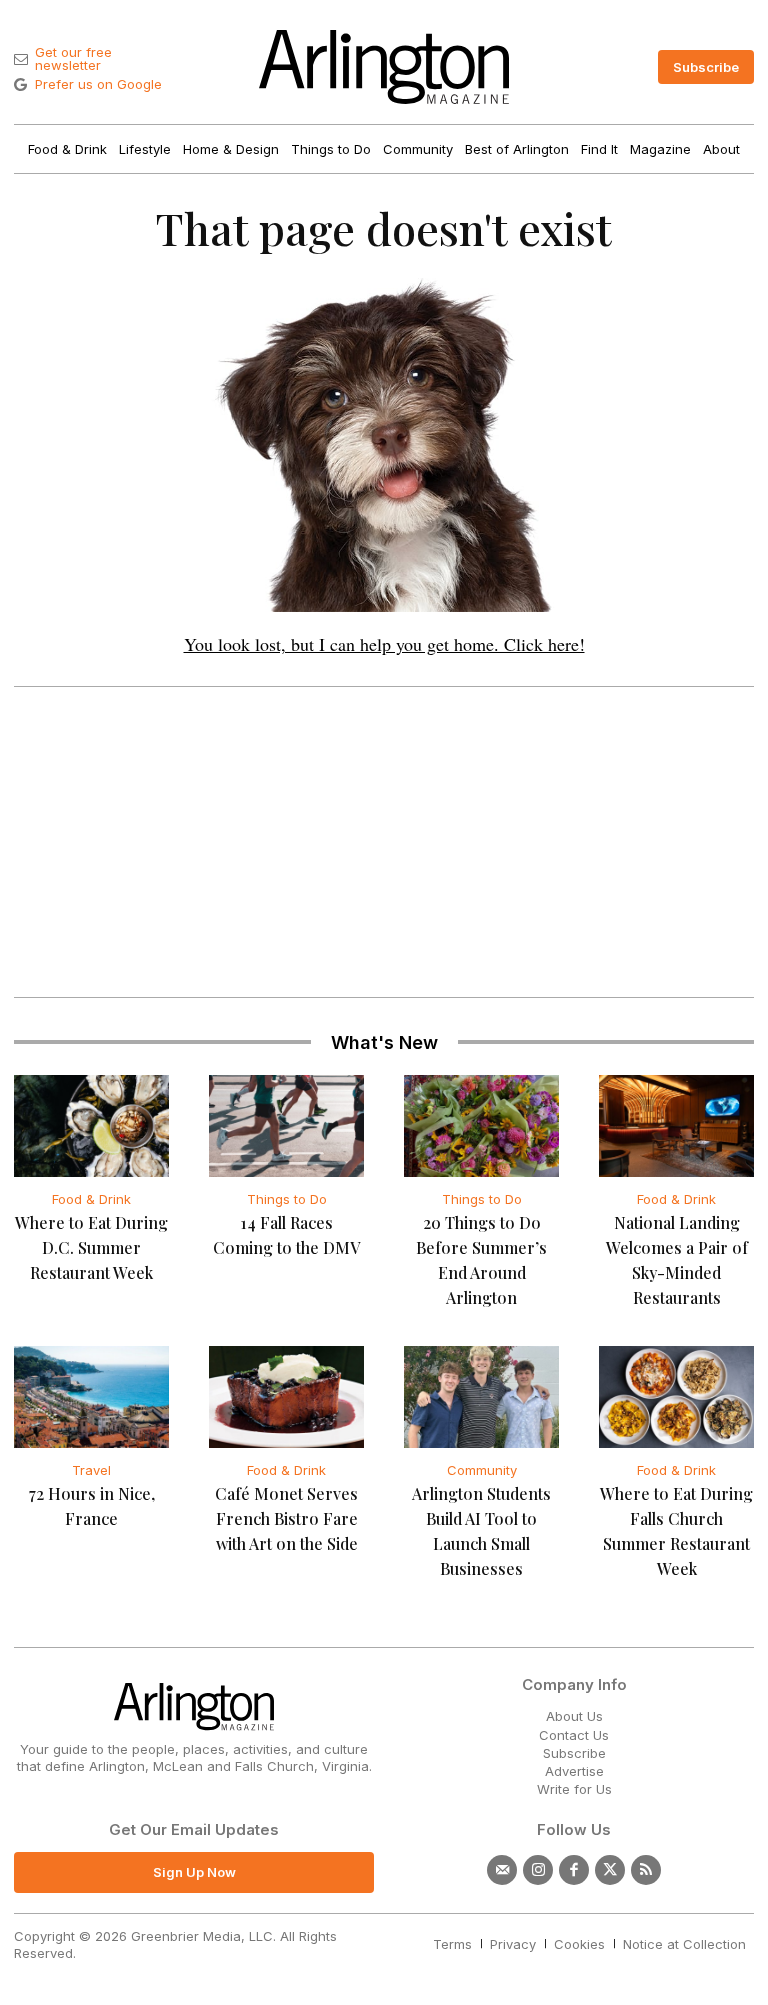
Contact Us (574, 1735)
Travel (91, 1470)
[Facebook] (574, 1870)
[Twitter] (610, 1870)
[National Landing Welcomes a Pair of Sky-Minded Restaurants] (676, 1126)
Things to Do (287, 1199)
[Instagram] (538, 1870)
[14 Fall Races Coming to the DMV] (286, 1126)
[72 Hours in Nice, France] (91, 1397)
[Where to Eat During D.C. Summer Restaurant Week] (91, 1126)
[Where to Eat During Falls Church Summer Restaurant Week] (676, 1397)
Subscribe (574, 1753)
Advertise (574, 1771)
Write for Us (574, 1789)
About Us (574, 1716)
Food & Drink (91, 1199)
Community (482, 1470)
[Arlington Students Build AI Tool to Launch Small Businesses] (481, 1397)
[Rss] (646, 1870)
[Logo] (384, 67)
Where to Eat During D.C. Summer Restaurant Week (91, 1247)
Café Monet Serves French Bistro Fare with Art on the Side (286, 1518)
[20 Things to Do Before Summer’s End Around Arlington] (481, 1126)
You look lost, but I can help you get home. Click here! (384, 644)
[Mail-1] (502, 1870)
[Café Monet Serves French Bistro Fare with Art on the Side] (286, 1397)
